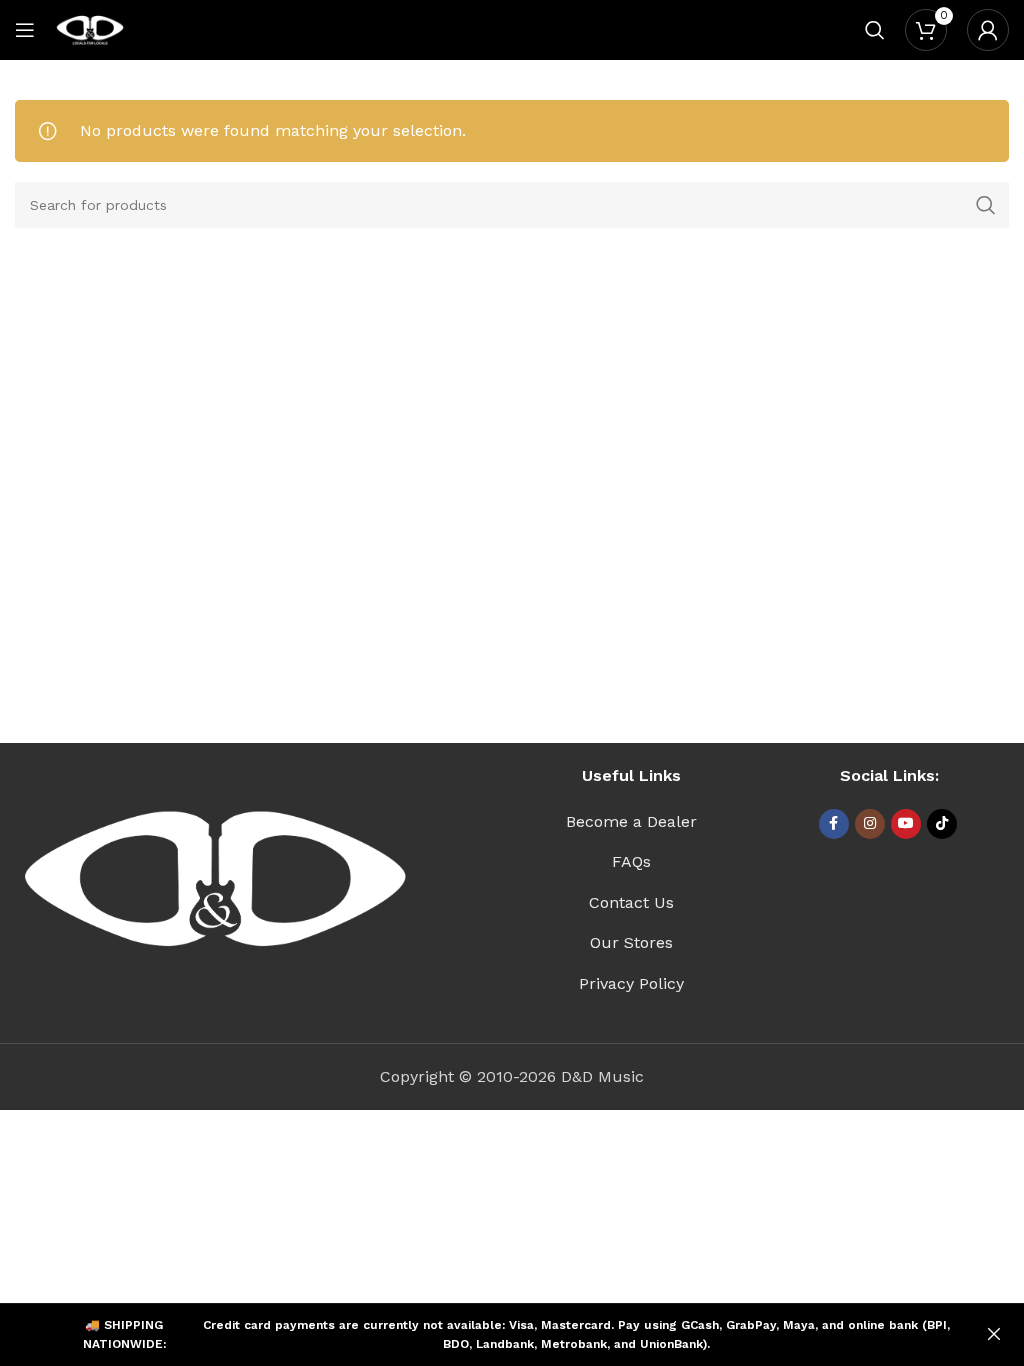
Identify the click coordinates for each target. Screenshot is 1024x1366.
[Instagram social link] (870, 824)
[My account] (988, 30)
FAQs (631, 861)
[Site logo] (90, 28)
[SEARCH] (986, 205)
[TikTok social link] (942, 824)
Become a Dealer (631, 821)
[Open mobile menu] (25, 30)
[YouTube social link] (906, 824)
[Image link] (215, 878)
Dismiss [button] (994, 1335)
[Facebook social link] (834, 824)
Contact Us (631, 902)
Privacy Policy (631, 983)
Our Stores (631, 942)
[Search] (875, 30)
